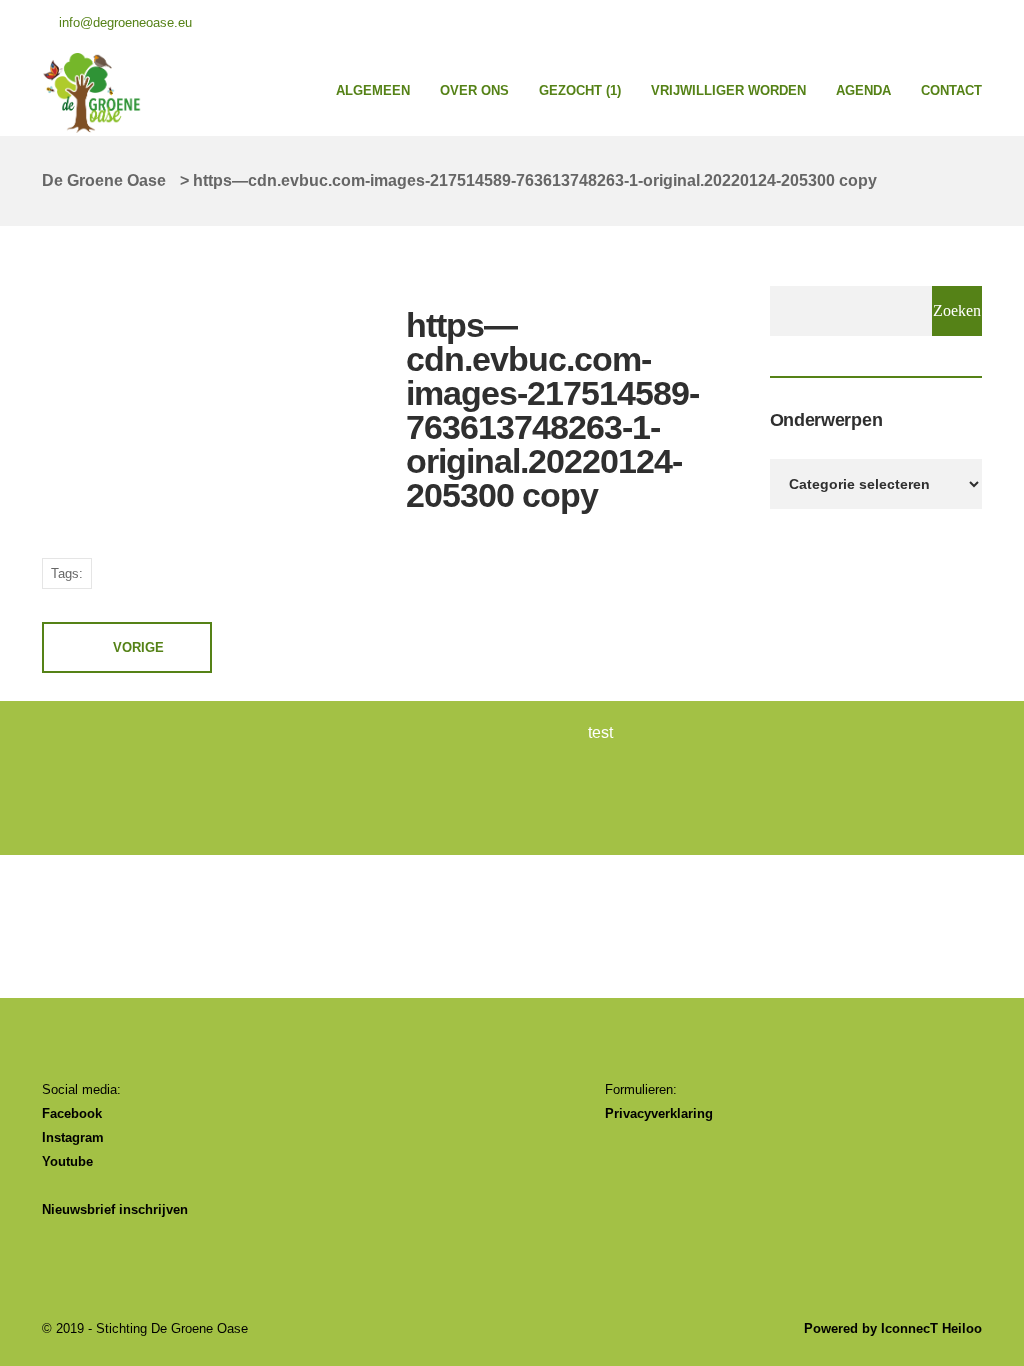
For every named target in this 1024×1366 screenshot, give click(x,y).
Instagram (73, 1137)
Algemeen (373, 90)
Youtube (67, 1161)
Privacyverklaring (659, 1113)
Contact (951, 90)
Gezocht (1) (580, 90)
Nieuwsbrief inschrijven (115, 1209)
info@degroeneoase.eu (125, 22)
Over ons (474, 90)
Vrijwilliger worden (728, 90)
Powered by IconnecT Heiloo (893, 1328)
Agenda (863, 90)
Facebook (72, 1113)
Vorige (138, 647)
